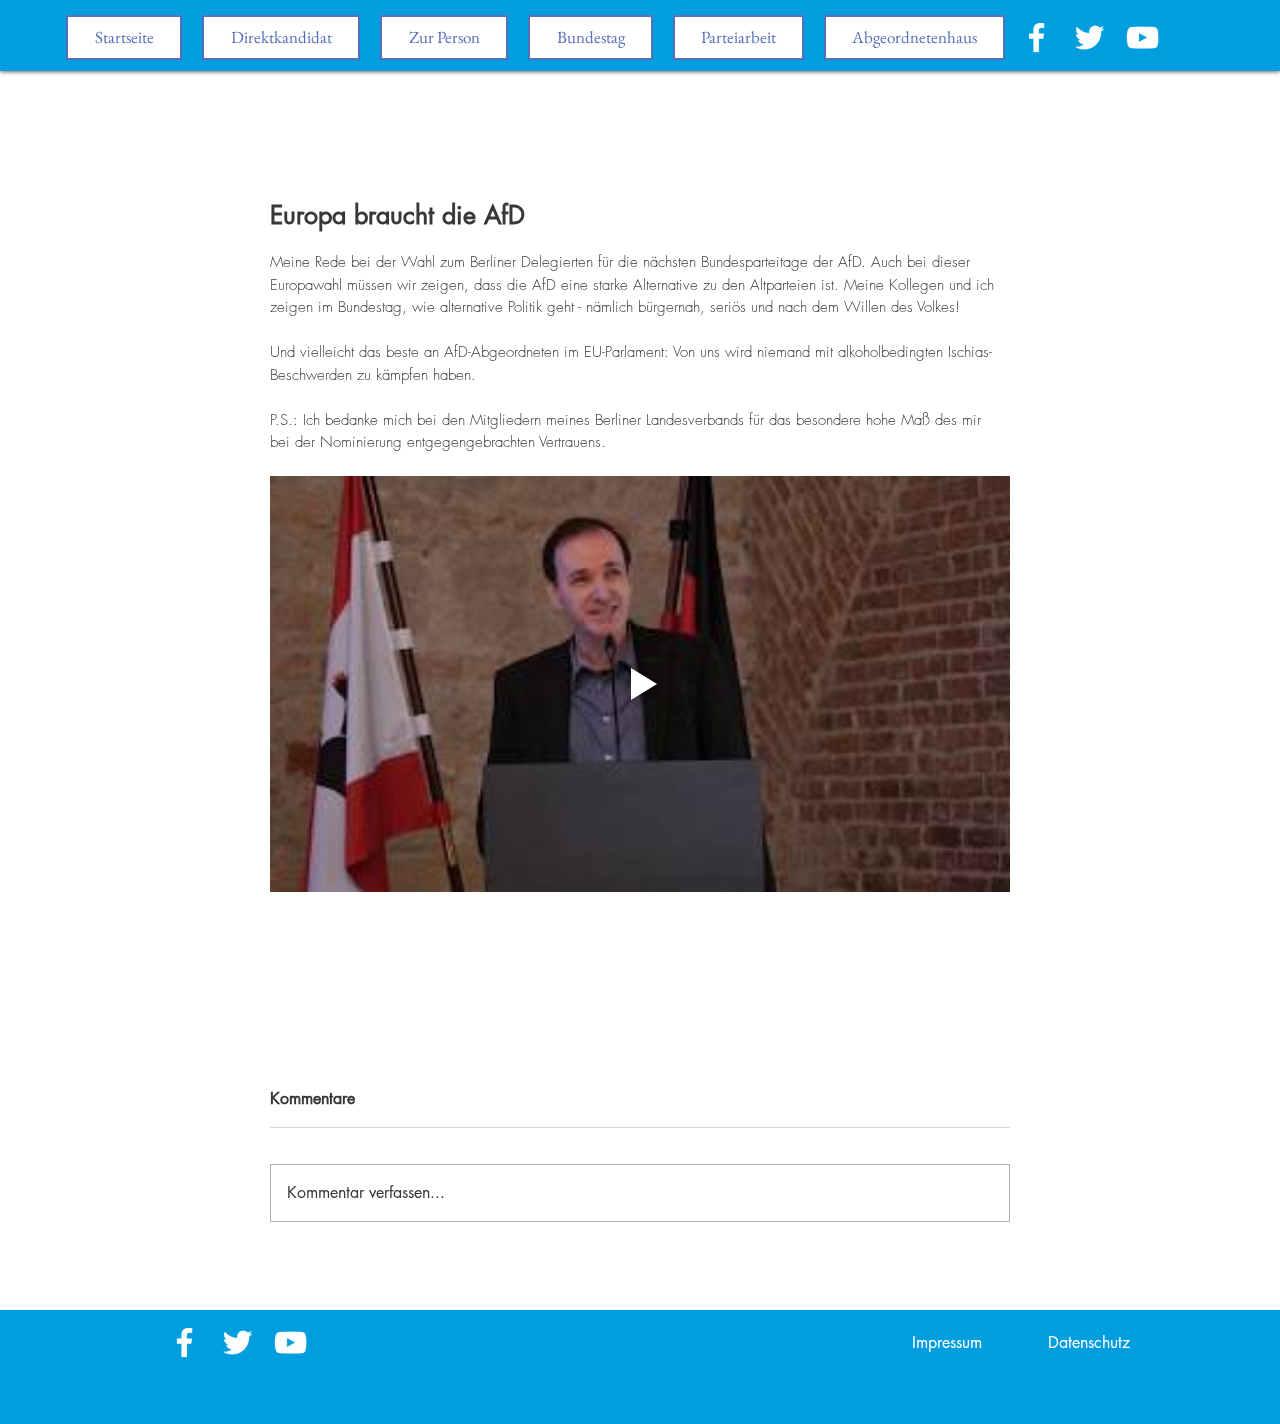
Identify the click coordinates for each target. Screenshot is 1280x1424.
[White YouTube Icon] (1142, 37)
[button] (590, 37)
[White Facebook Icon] (1036, 37)
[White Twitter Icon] (1089, 37)
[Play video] (640, 684)
